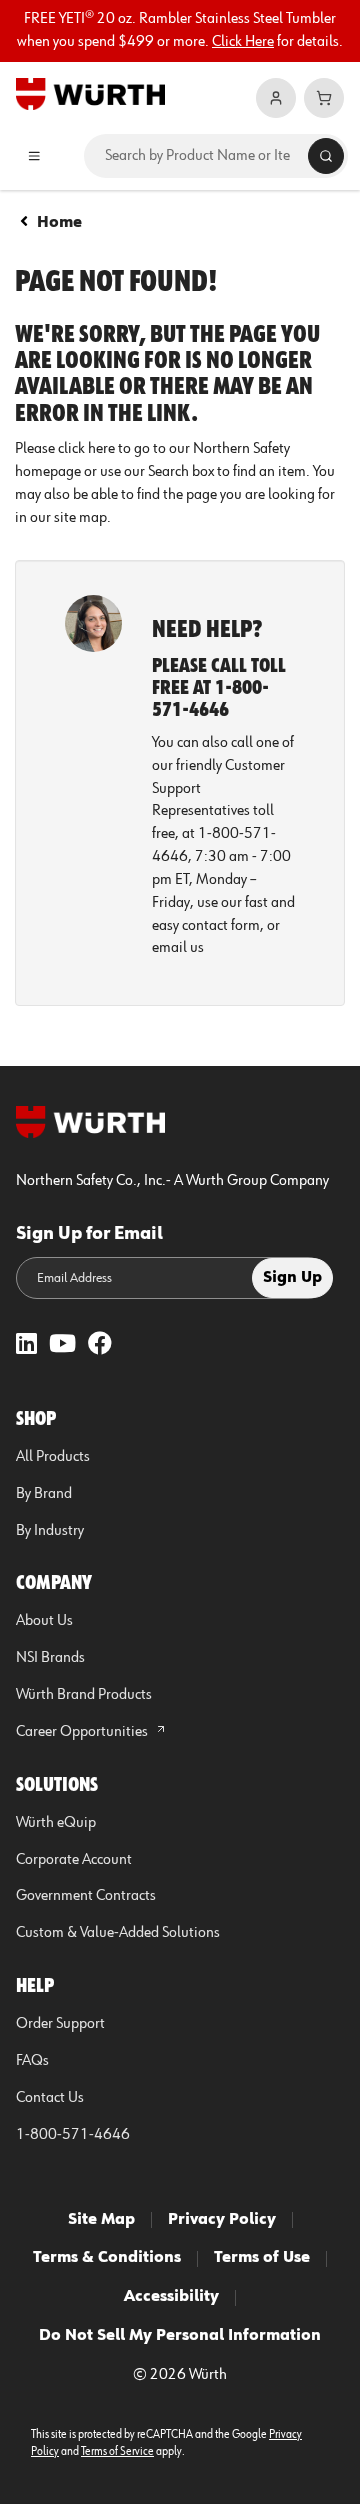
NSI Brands (50, 1658)
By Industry (50, 1531)
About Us (44, 1621)
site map (80, 518)
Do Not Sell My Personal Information (180, 2336)
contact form (221, 926)
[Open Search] (326, 156)
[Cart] (324, 98)
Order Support (60, 2024)
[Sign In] (276, 98)
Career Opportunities (83, 1732)
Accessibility (171, 2297)
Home (59, 223)
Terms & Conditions (107, 2258)
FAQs (32, 2061)
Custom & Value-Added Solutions (118, 1933)
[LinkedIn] (26, 1345)
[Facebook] (100, 1345)
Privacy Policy (222, 2220)
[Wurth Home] (90, 93)
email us (178, 948)
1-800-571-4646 (73, 2135)
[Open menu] (34, 156)
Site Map (101, 2220)
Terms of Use (262, 2258)
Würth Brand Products (84, 1695)
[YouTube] (62, 1345)
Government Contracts (86, 1896)
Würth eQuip (56, 1823)
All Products (53, 1457)
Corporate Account (74, 1860)
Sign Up (292, 1278)
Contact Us (50, 2098)
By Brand (44, 1494)
